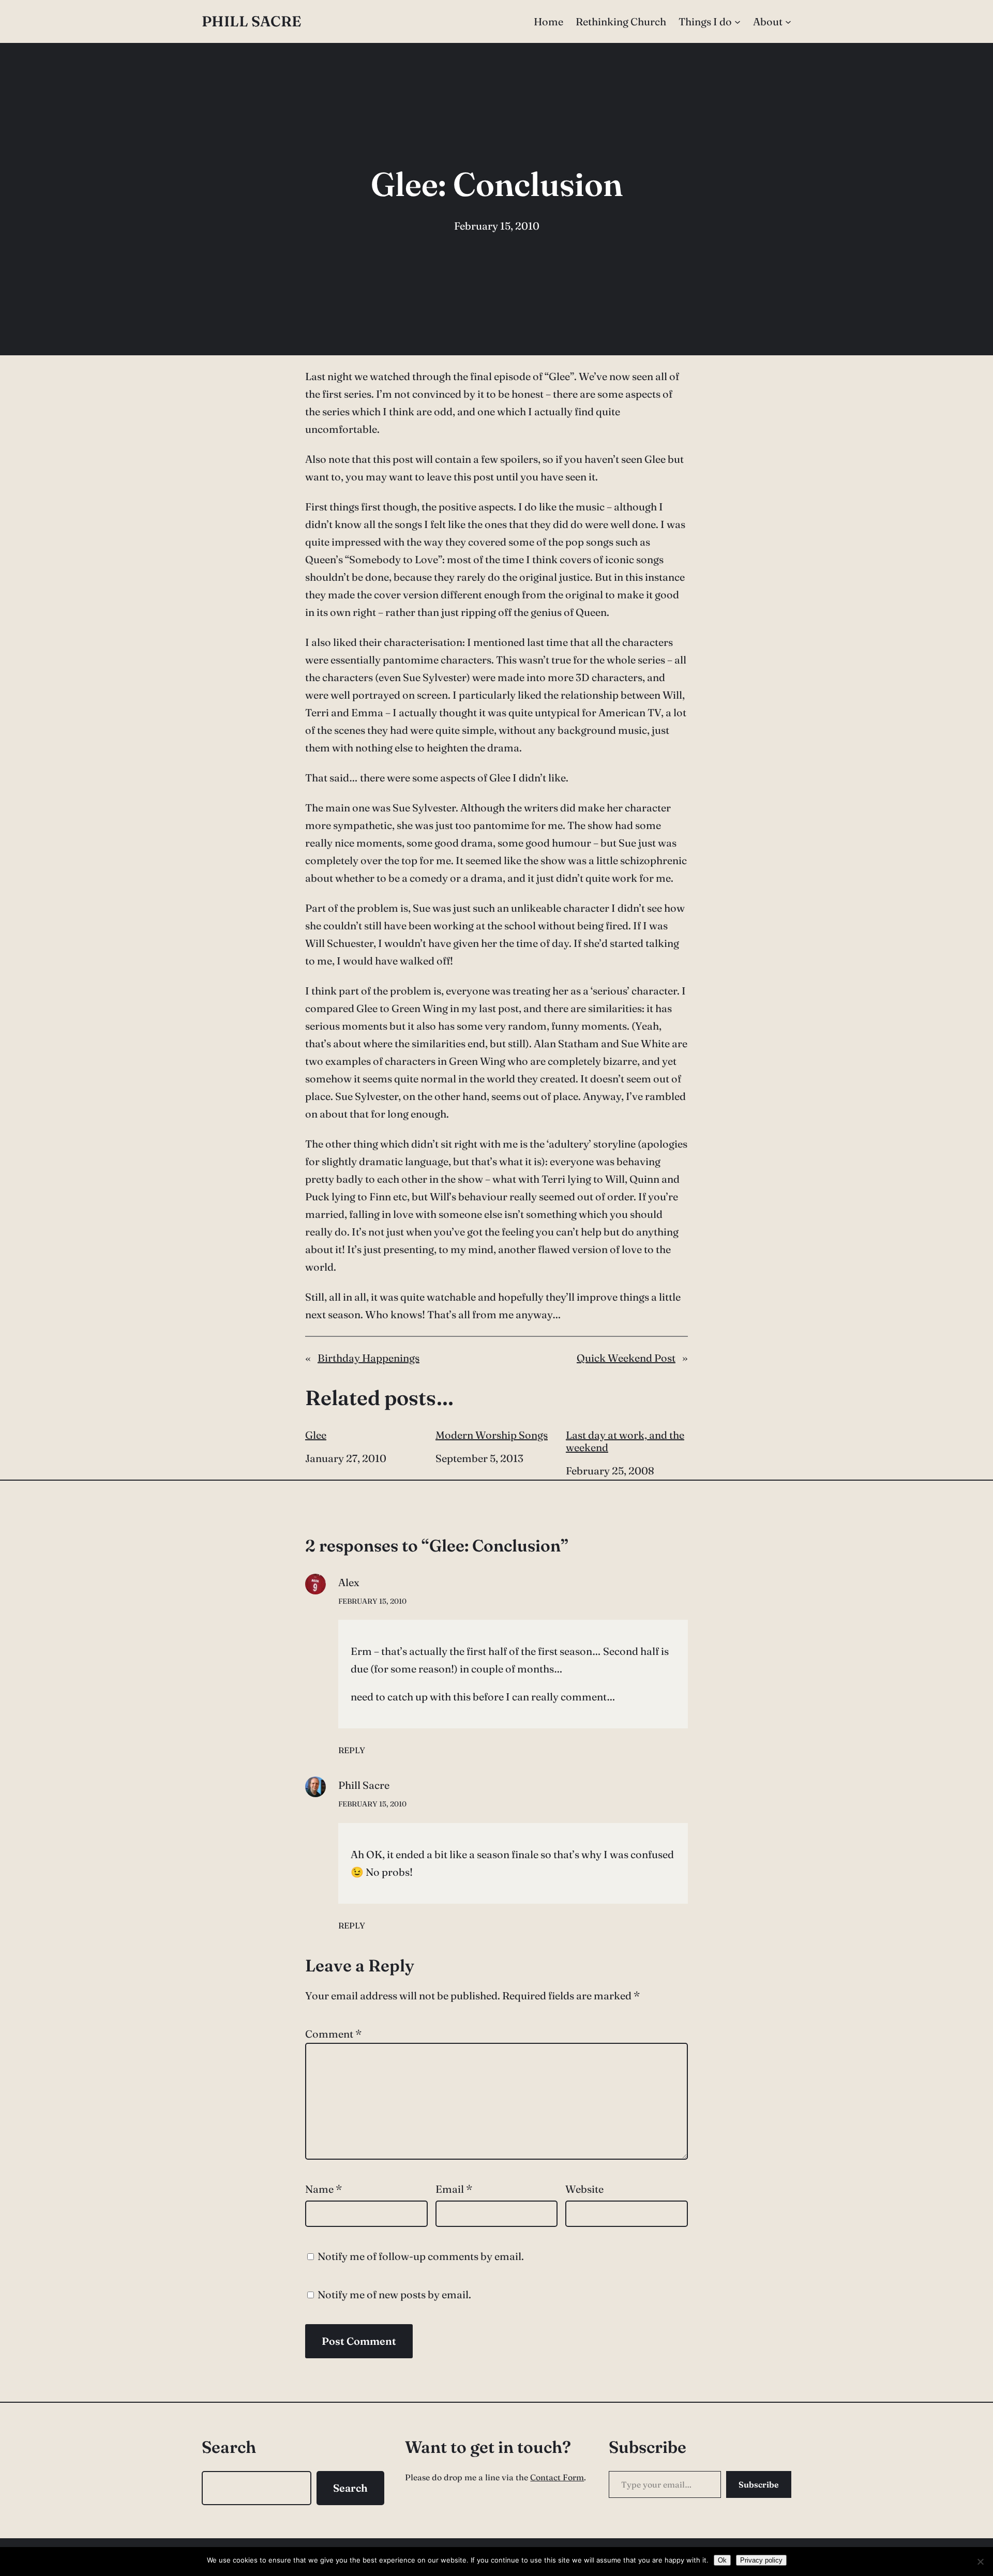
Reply (352, 1750)
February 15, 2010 (372, 1601)
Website (584, 2189)
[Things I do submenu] (738, 22)
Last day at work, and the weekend (625, 1441)
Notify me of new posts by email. (394, 2294)
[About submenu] (788, 22)
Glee (316, 1435)
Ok (722, 2560)
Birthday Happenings (368, 1358)
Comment (333, 2034)
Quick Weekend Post (626, 1358)
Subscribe (759, 2484)
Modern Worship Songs (492, 1435)
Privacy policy (761, 2560)
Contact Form (557, 2477)
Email (454, 2189)
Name (324, 2189)
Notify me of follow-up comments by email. (421, 2256)
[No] (980, 2562)
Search (350, 2488)
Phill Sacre (251, 21)
